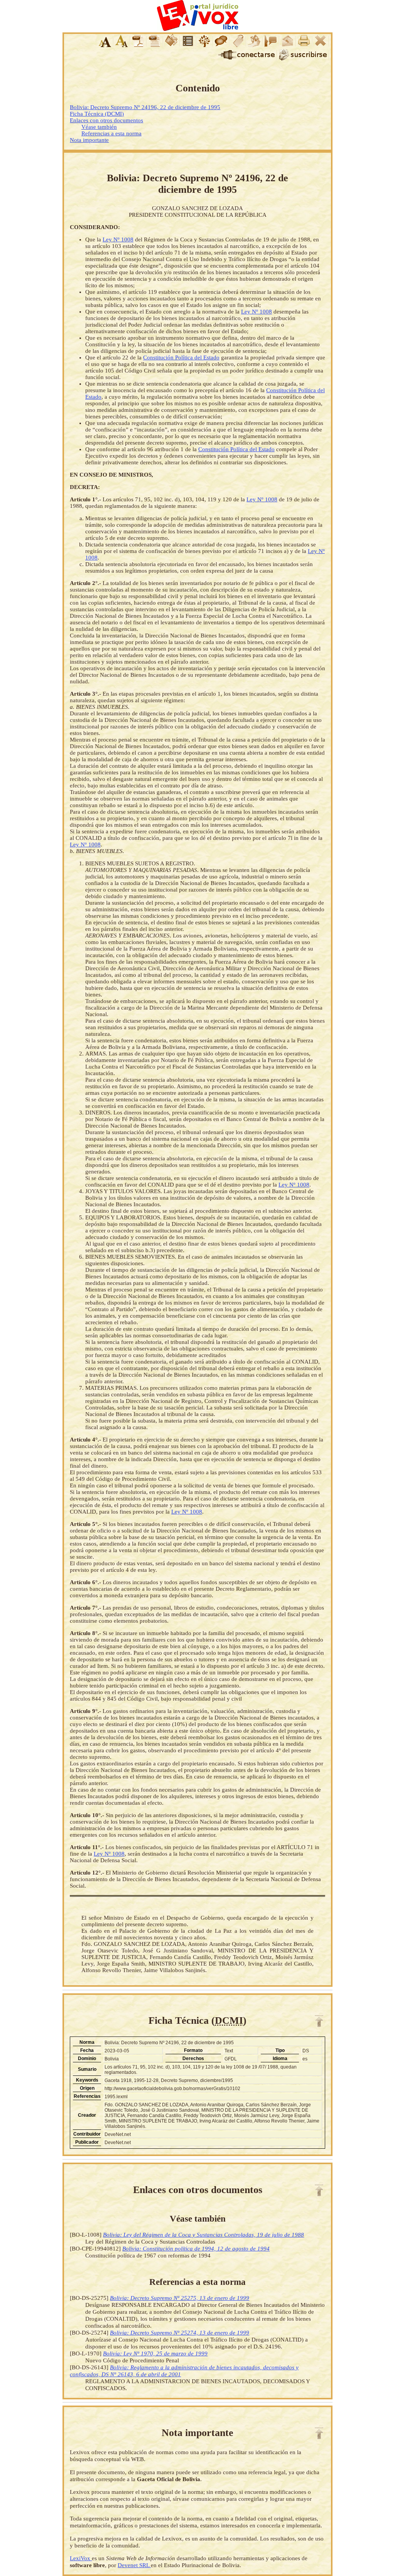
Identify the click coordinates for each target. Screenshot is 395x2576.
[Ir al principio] (319, 2021)
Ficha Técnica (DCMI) (97, 114)
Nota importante (89, 140)
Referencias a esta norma (111, 133)
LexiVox (81, 2558)
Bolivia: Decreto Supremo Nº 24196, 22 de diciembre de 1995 (145, 107)
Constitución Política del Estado (181, 357)
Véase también (99, 127)
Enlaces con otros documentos (106, 120)
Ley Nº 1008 (118, 239)
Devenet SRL (134, 2565)
